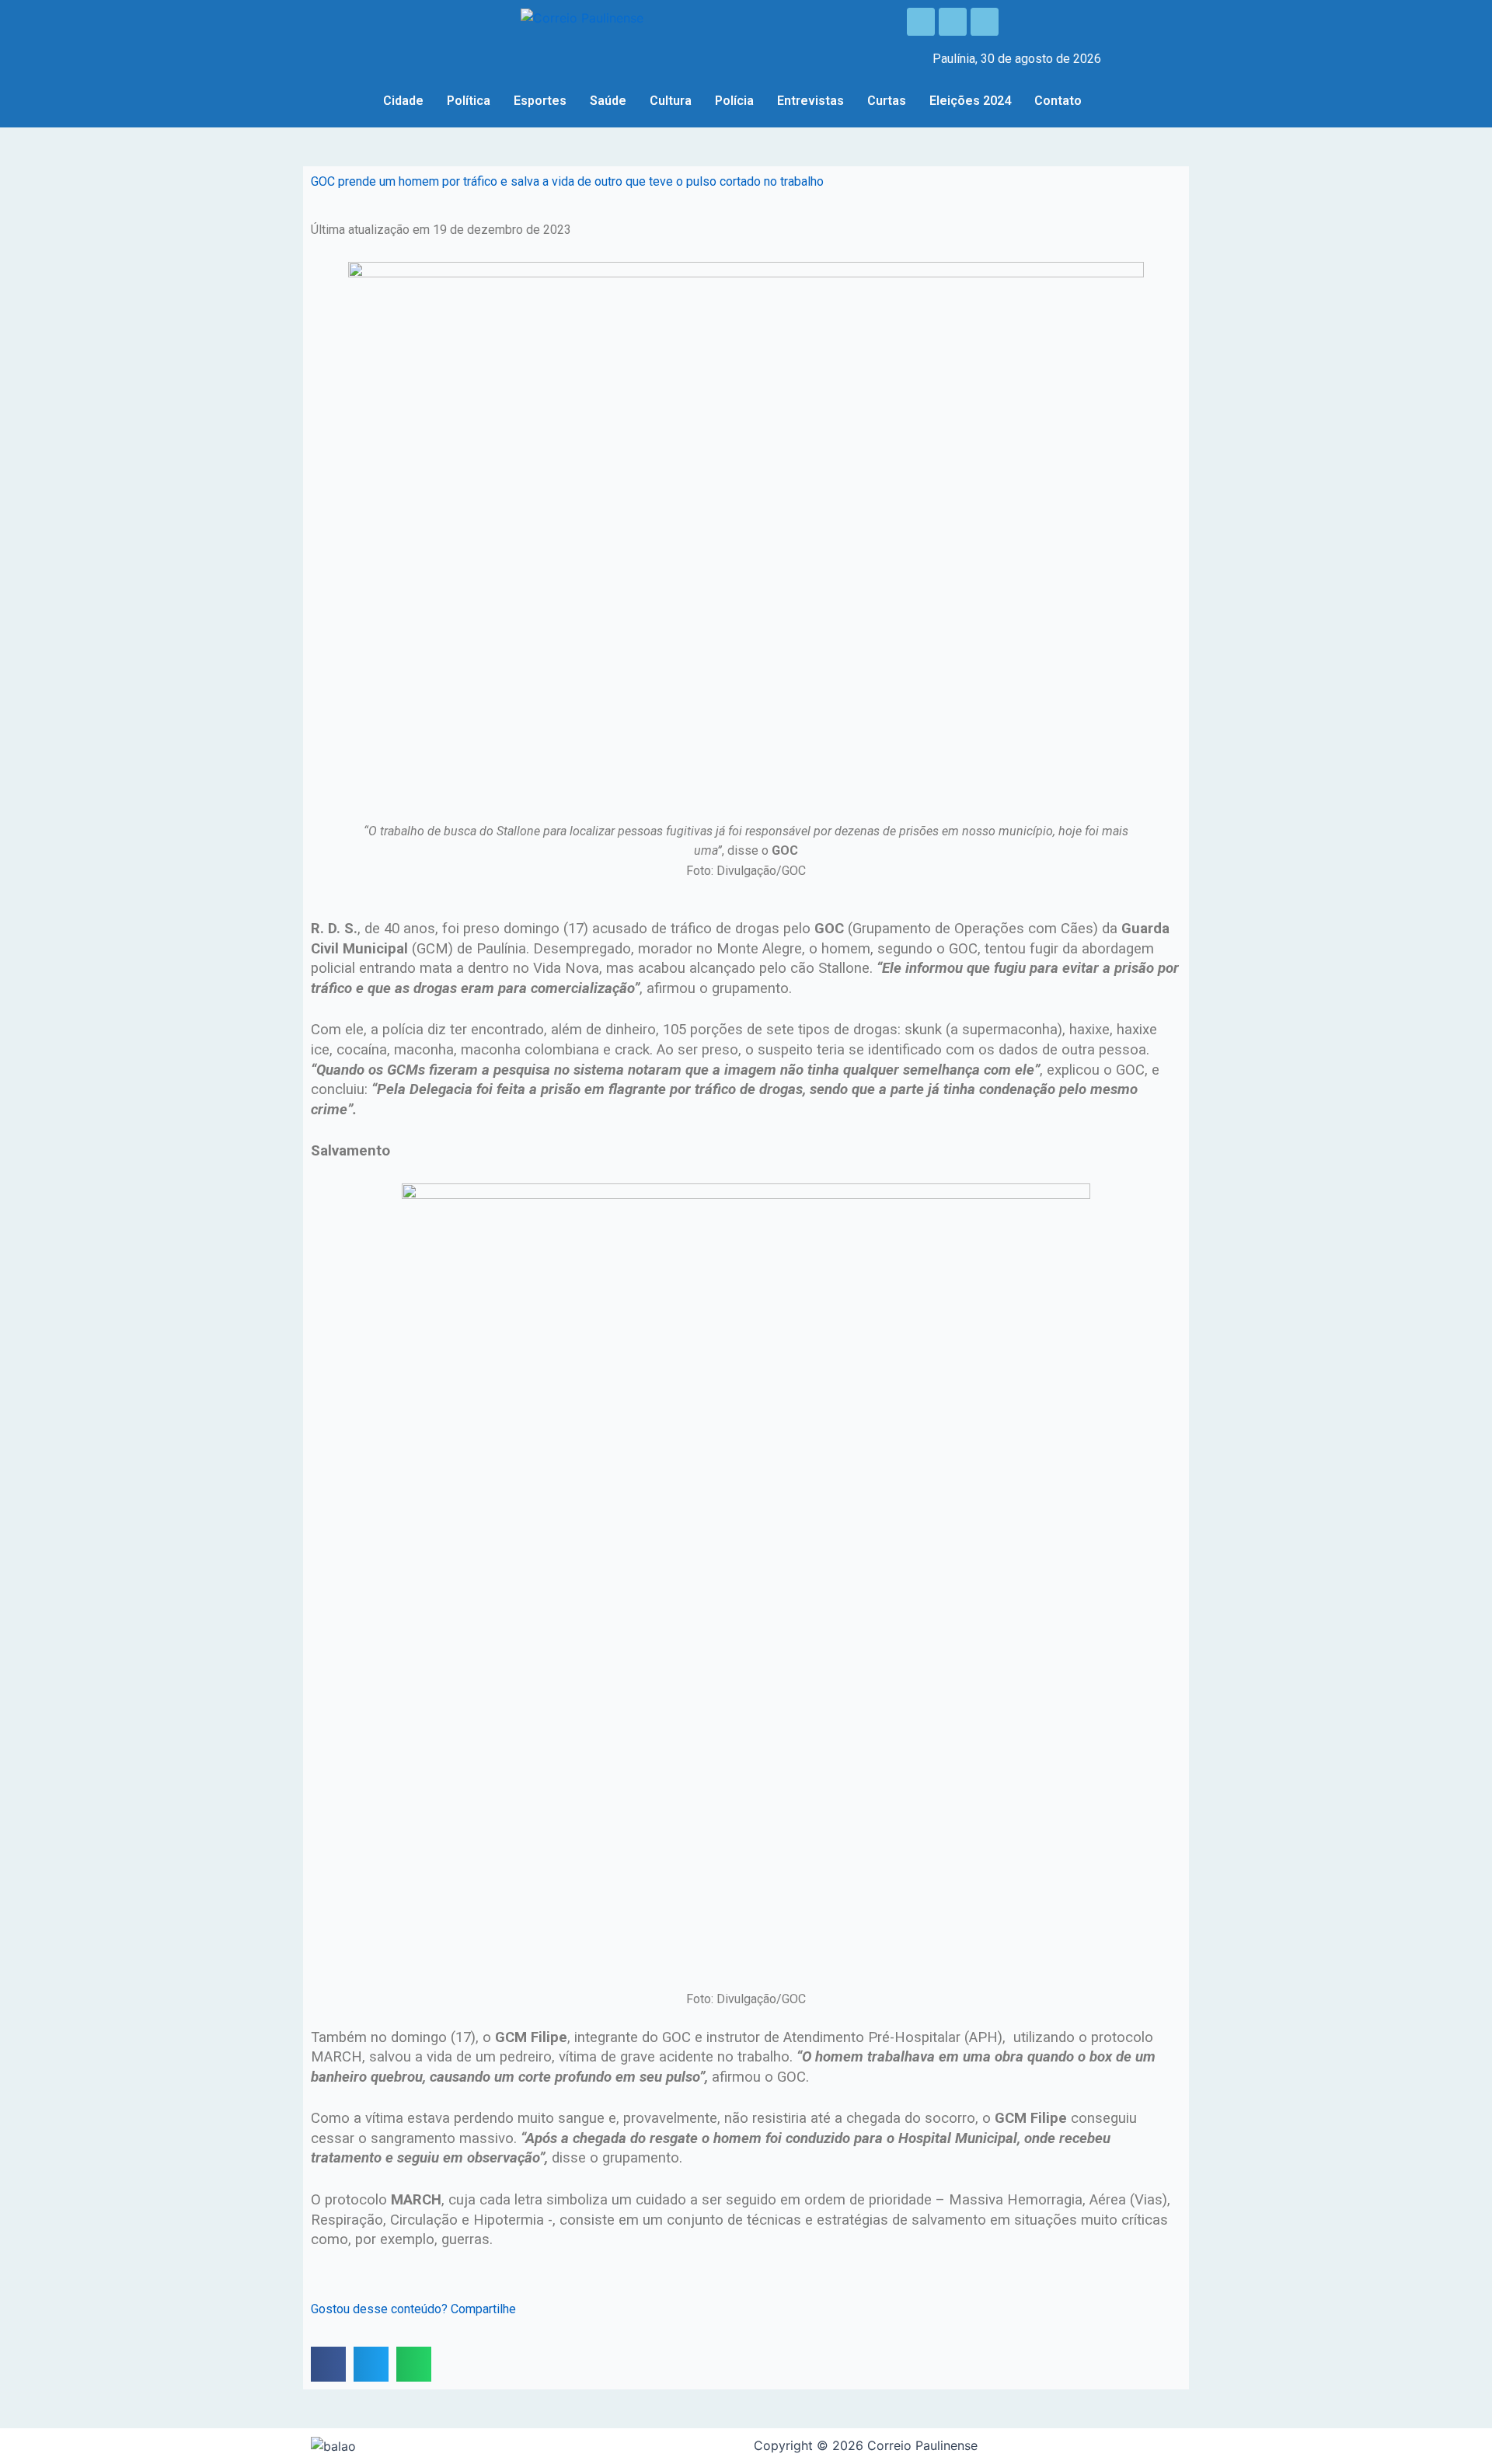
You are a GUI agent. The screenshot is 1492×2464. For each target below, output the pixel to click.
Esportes (540, 101)
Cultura (671, 101)
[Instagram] (953, 22)
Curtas (887, 101)
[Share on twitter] (371, 2364)
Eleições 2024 (970, 101)
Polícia (734, 101)
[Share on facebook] (328, 2364)
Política (469, 101)
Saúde (608, 101)
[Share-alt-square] (985, 22)
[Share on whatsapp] (414, 2364)
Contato (1058, 101)
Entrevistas (810, 101)
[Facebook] (921, 22)
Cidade (403, 101)
